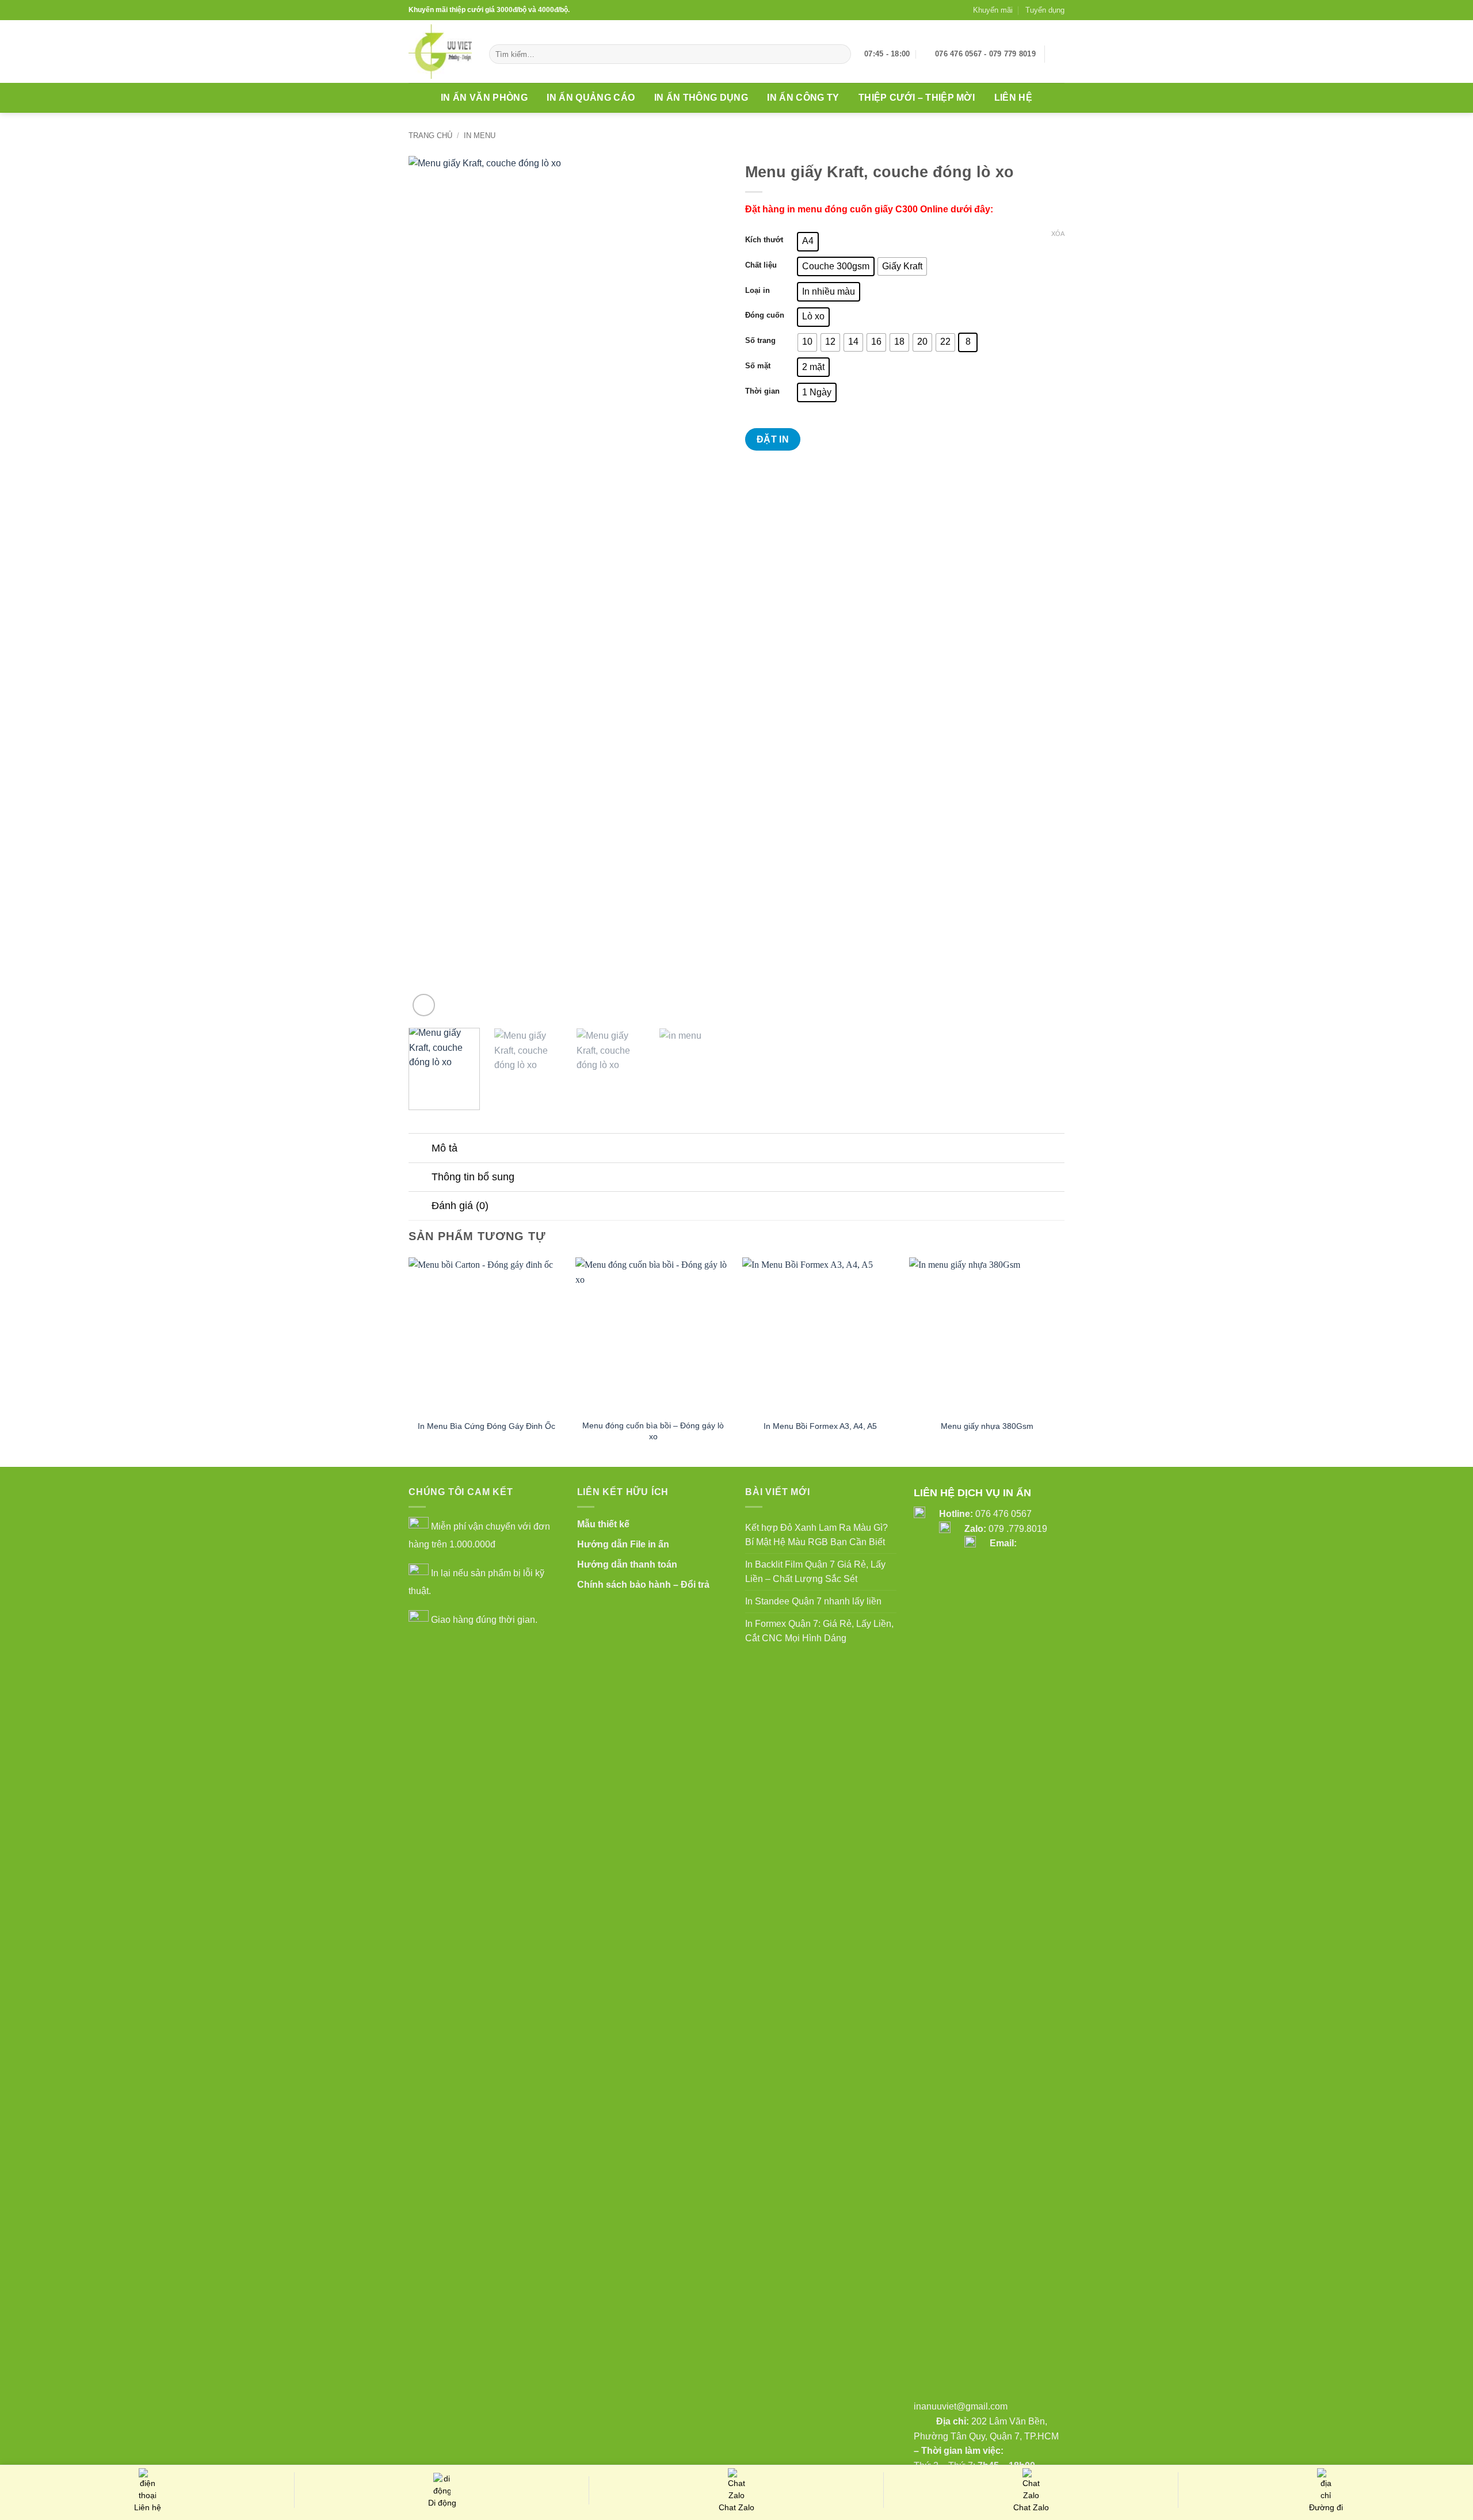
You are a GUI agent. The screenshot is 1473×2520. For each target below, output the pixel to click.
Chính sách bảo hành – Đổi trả (643, 1585)
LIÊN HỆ (1013, 98)
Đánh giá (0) (460, 1206)
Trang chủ (430, 136)
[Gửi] (840, 54)
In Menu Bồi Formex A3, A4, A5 (820, 1426)
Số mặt (758, 366)
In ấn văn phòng (484, 98)
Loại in (758, 291)
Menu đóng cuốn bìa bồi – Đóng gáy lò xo (653, 1431)
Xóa (1058, 234)
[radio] (808, 242)
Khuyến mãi (993, 10)
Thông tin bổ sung (473, 1177)
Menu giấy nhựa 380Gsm (987, 1426)
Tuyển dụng (1045, 10)
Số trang (760, 341)
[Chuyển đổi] (420, 1149)
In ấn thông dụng (701, 98)
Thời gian (762, 391)
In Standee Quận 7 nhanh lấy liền (813, 1601)
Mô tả (444, 1148)
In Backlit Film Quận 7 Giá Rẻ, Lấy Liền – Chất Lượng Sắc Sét (815, 1572)
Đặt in (773, 439)
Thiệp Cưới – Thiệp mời (917, 98)
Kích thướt (764, 240)
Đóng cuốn (765, 315)
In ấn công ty (803, 98)
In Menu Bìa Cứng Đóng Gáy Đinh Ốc (486, 1426)
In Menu (480, 136)
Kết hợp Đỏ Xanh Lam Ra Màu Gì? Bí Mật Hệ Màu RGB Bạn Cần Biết (816, 1535)
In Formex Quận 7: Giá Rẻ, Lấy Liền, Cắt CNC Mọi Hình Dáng (819, 1631)
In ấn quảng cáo (591, 98)
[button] (1059, 54)
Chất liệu (761, 265)
